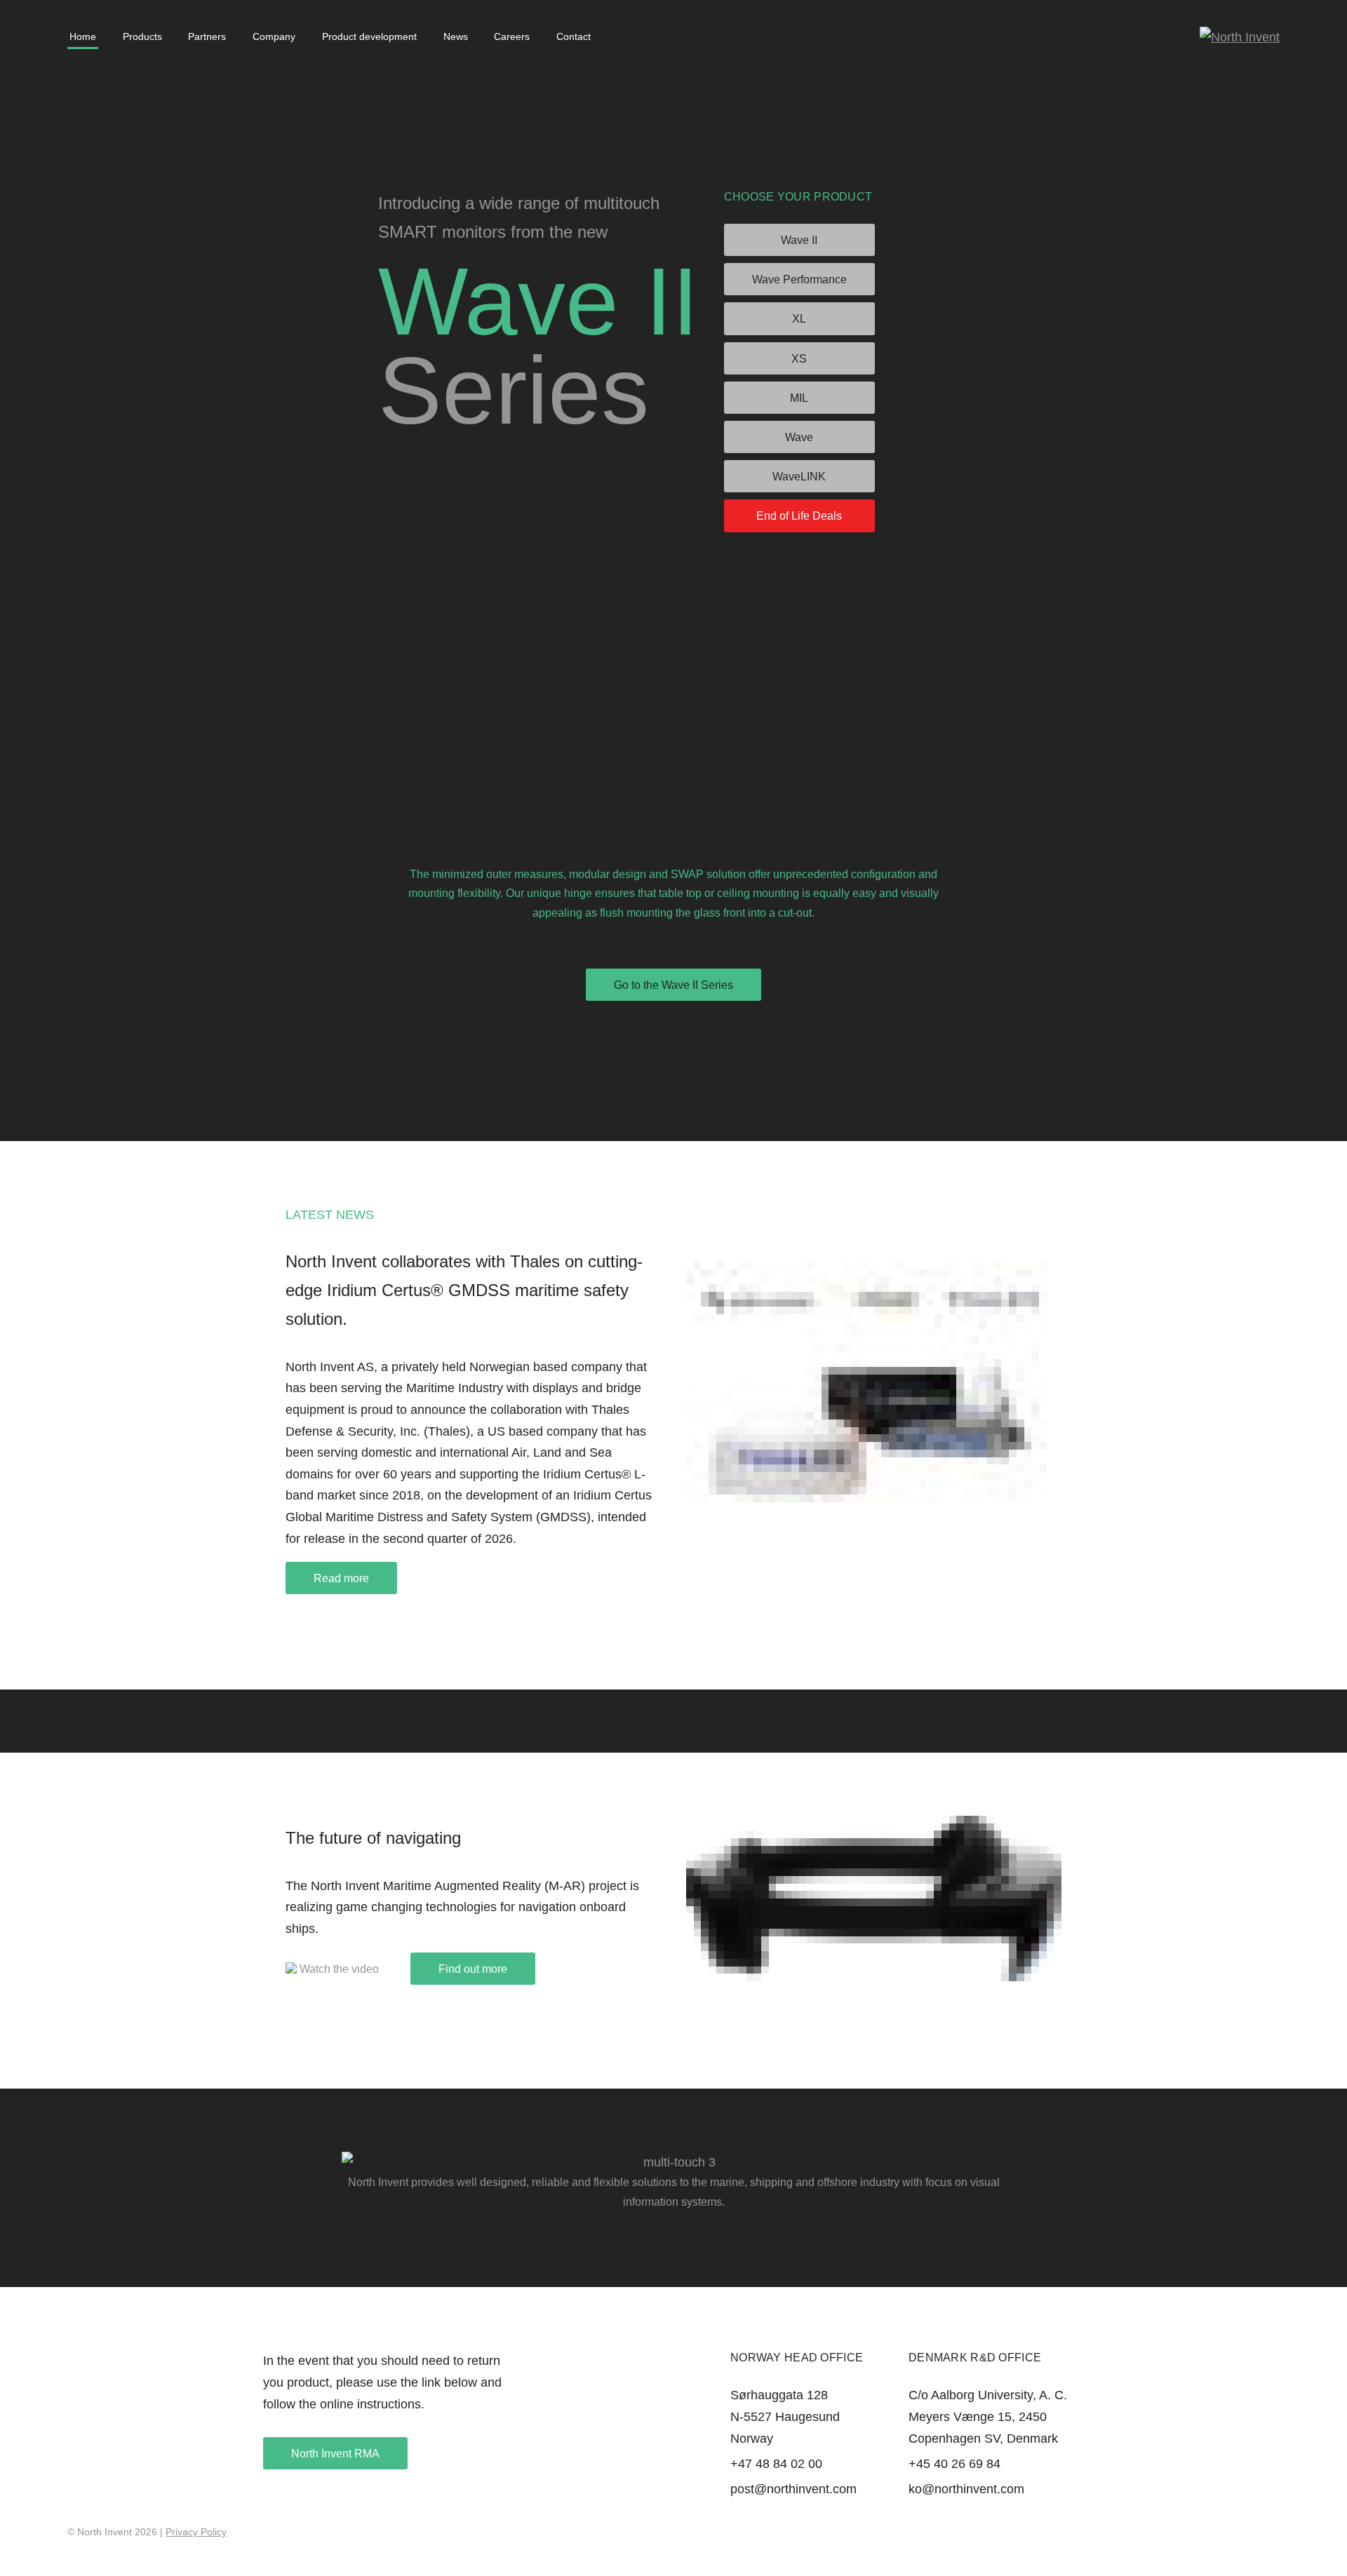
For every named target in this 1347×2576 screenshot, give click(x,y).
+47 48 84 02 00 (776, 2464)
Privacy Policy (196, 2532)
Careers (512, 36)
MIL (799, 398)
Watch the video (338, 1969)
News (456, 36)
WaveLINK (799, 477)
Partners (207, 36)
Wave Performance (799, 279)
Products (142, 36)
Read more (341, 1578)
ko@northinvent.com (966, 2489)
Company (274, 36)
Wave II (799, 240)
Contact (574, 36)
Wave (799, 437)
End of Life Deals (799, 516)
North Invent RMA (335, 2454)
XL (799, 319)
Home (83, 36)
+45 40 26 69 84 (954, 2464)
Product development (369, 36)
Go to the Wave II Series (673, 985)
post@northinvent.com (793, 2489)
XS (799, 359)
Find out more (473, 1969)
